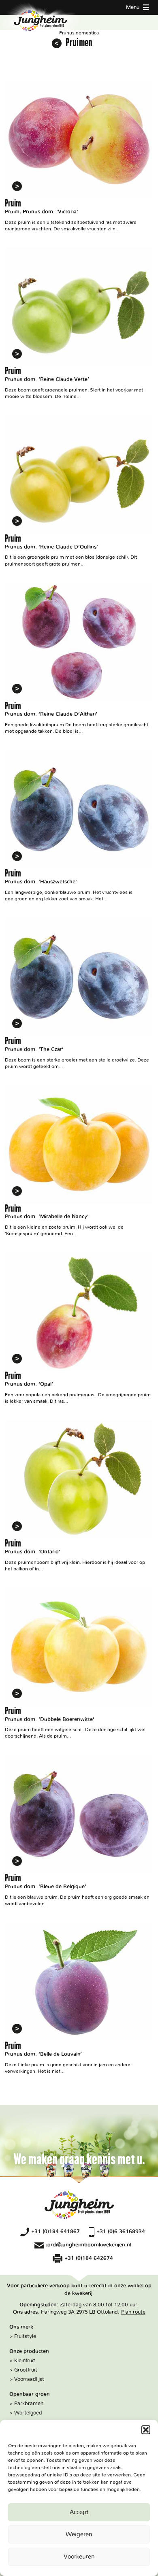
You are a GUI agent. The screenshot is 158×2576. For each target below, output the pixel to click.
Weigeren (79, 2535)
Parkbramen (29, 2404)
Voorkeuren (79, 2557)
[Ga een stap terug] (57, 43)
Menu (133, 7)
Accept (79, 2512)
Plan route (133, 2312)
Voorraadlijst (29, 2379)
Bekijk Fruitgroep (79, 156)
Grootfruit (26, 2370)
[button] (146, 2430)
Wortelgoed (28, 2413)
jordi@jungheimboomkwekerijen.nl (89, 2245)
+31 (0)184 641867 (56, 2231)
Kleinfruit (25, 2361)
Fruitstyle (25, 2336)
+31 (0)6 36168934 (121, 2231)
